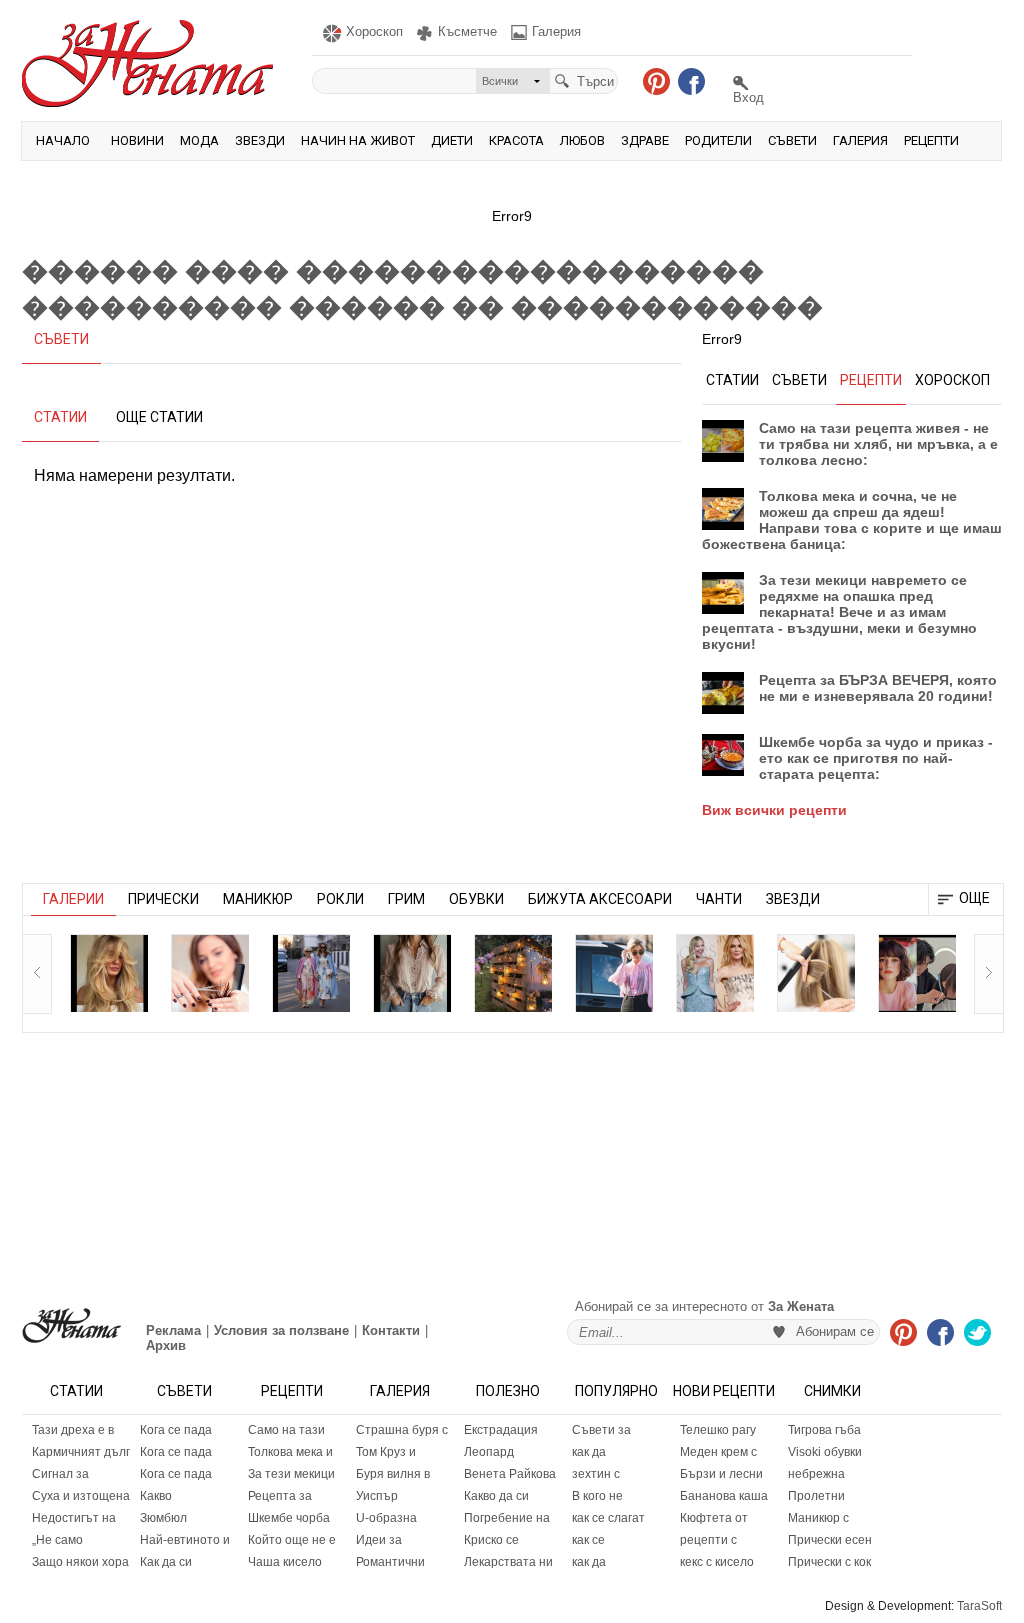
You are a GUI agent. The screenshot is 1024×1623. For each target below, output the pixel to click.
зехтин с (596, 1474)
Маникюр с (818, 1518)
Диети (452, 140)
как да (589, 1452)
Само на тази (286, 1430)
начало (63, 140)
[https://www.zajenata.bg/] (71, 1325)
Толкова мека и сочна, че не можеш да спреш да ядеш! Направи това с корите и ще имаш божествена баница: (852, 520)
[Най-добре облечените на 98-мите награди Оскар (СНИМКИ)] (715, 973)
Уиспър (377, 1496)
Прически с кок (829, 1562)
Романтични (390, 1562)
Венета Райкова (510, 1474)
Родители (718, 140)
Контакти (391, 1330)
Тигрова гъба (824, 1430)
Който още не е (292, 1540)
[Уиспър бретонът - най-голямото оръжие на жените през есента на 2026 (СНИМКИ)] (109, 973)
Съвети (792, 140)
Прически (163, 899)
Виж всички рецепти (774, 810)
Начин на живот (358, 140)
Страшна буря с (402, 1430)
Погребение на (507, 1518)
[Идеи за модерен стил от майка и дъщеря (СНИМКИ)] (311, 973)
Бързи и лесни (721, 1474)
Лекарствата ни (508, 1562)
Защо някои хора (80, 1562)
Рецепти (931, 140)
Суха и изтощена (81, 1496)
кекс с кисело (717, 1562)
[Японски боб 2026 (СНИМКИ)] (917, 973)
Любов (582, 140)
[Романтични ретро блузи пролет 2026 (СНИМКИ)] (412, 973)
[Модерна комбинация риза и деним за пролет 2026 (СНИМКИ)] (614, 973)
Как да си (166, 1562)
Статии (76, 1391)
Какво (156, 1496)
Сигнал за (60, 1474)
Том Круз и (386, 1452)
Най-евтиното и (185, 1540)
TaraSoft (979, 1606)
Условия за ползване (281, 1330)
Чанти (719, 899)
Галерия (860, 140)
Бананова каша (724, 1496)
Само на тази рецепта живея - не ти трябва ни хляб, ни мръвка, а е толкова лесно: (878, 444)
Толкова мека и (290, 1452)
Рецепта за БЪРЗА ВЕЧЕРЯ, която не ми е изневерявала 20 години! (878, 688)
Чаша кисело (285, 1562)
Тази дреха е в (73, 1430)
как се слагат (608, 1518)
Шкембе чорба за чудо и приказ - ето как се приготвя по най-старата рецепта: (876, 758)
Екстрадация (501, 1430)
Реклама (173, 1330)
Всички (500, 81)
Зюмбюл (163, 1518)
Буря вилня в (393, 1474)
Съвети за (601, 1430)
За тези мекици (291, 1474)
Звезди (260, 140)
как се (588, 1540)
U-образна (386, 1518)
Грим (406, 899)
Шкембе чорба (289, 1518)
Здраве (645, 140)
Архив (166, 1345)
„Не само (57, 1540)
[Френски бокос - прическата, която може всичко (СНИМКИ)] (816, 973)
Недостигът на (74, 1518)
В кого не (597, 1496)
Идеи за (379, 1540)
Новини (137, 140)
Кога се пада (176, 1430)
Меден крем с (718, 1452)
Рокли (340, 899)
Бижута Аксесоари (600, 899)
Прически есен (830, 1540)
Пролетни (816, 1496)
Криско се (491, 1540)
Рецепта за (280, 1496)
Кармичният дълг (81, 1452)
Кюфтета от (714, 1518)
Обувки (476, 899)
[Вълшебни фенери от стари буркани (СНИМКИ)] (513, 973)
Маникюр (258, 899)
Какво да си (496, 1496)
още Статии (159, 417)
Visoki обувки (825, 1452)
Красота (516, 140)
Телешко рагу (718, 1430)
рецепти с (708, 1540)
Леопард (489, 1452)
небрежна (816, 1474)
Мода (199, 140)
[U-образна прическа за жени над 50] (210, 973)
